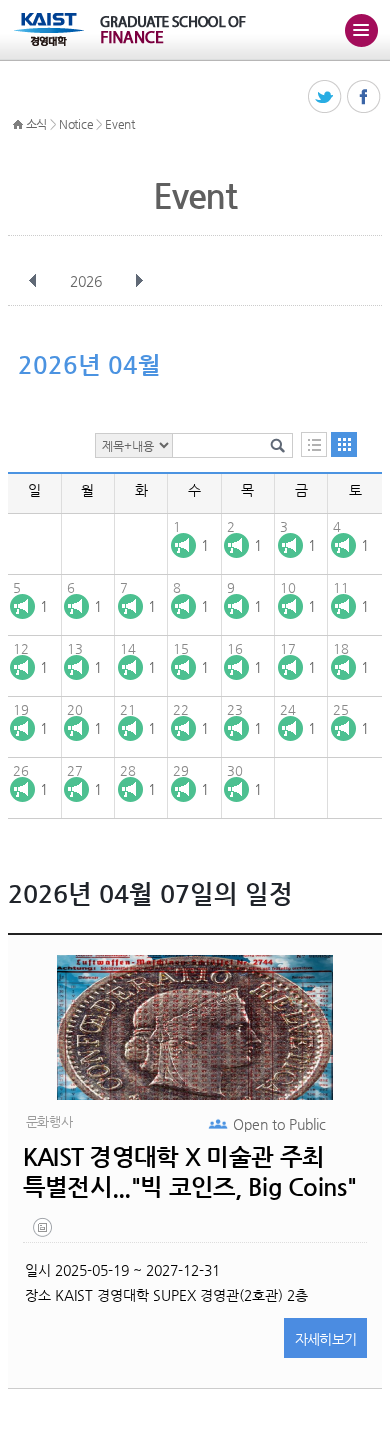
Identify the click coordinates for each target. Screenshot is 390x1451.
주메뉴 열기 (361, 30)
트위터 (325, 97)
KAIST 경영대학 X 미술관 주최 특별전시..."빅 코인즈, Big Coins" (189, 1172)
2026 (86, 281)
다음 (139, 281)
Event (120, 124)
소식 (36, 124)
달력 (344, 444)
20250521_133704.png (44, 1232)
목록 (314, 444)
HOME (18, 125)
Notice (76, 124)
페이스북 (364, 97)
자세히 (326, 1339)
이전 (33, 281)
